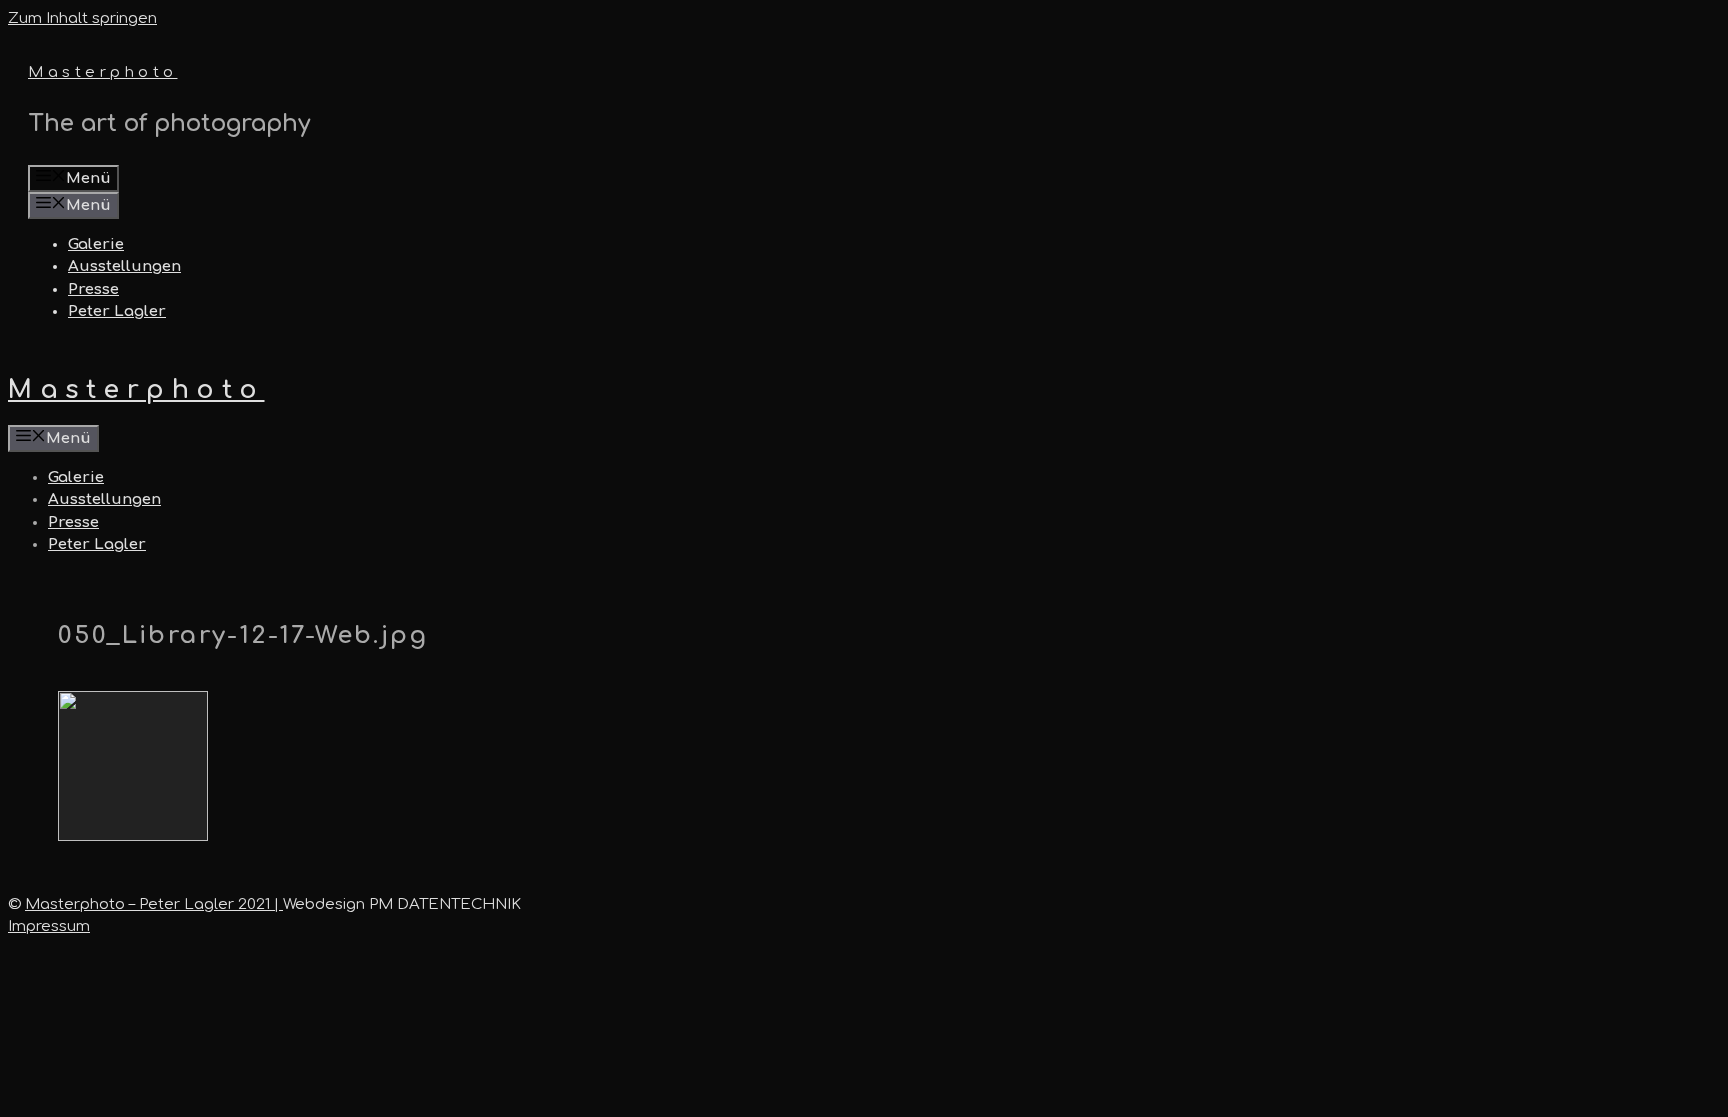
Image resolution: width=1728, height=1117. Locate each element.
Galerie (96, 244)
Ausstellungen (124, 266)
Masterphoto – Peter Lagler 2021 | (154, 904)
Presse (93, 289)
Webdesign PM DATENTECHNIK (402, 904)
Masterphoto (103, 72)
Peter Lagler (117, 311)
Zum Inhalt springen (82, 18)
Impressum (49, 926)
